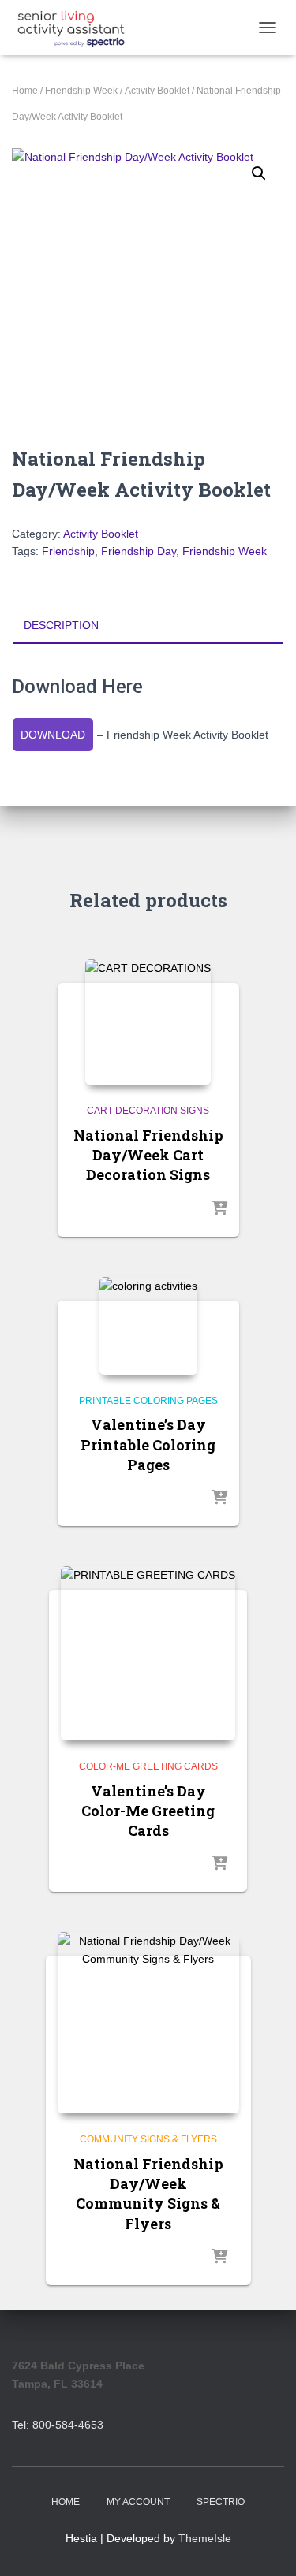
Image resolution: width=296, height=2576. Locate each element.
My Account (138, 2502)
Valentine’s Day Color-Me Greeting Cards (148, 1811)
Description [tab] (61, 625)
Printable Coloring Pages (148, 1401)
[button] (259, 173)
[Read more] (219, 1209)
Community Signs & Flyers (148, 2139)
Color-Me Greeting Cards (148, 1766)
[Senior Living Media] (77, 28)
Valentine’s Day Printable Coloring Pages (148, 1444)
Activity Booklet (157, 91)
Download (53, 735)
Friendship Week (81, 91)
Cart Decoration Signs (148, 1111)
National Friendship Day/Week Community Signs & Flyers (148, 2194)
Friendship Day (139, 551)
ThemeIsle (205, 2538)
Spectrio (221, 2502)
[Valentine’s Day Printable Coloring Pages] (148, 1326)
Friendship (68, 551)
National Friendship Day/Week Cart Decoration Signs (148, 1155)
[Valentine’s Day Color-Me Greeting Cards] (148, 1653)
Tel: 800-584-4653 (58, 2425)
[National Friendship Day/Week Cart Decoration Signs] (148, 1022)
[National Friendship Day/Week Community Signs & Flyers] (148, 2023)
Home (25, 91)
